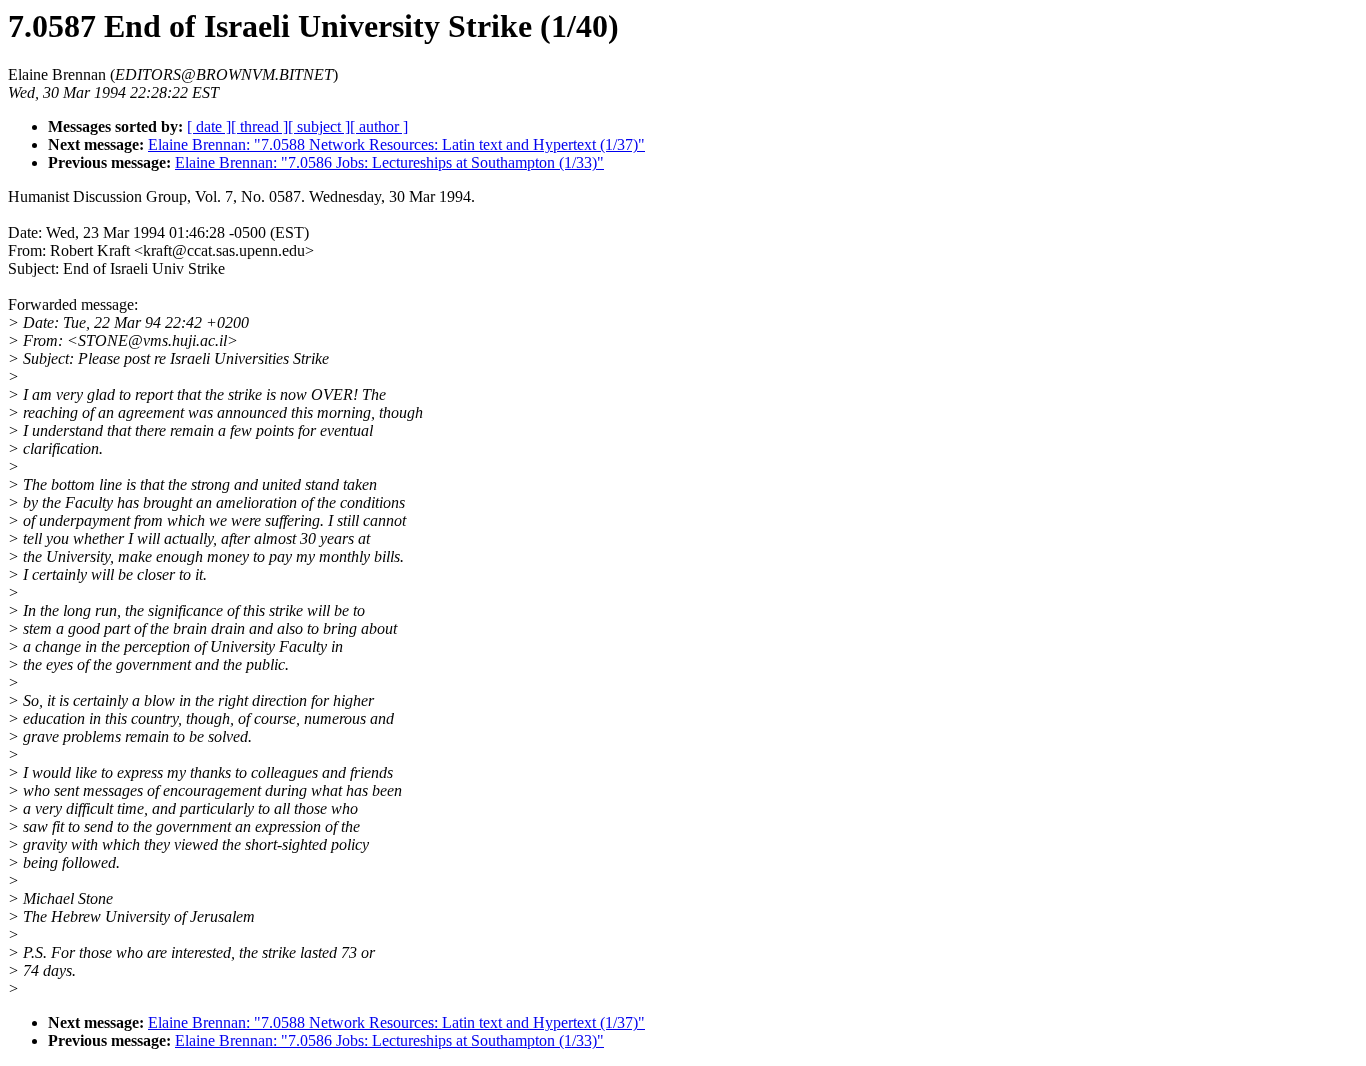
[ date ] (209, 126)
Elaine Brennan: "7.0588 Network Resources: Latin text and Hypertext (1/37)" (396, 144)
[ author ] (379, 126)
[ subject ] (319, 126)
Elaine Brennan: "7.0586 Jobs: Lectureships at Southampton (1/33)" (389, 162)
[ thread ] (259, 126)
